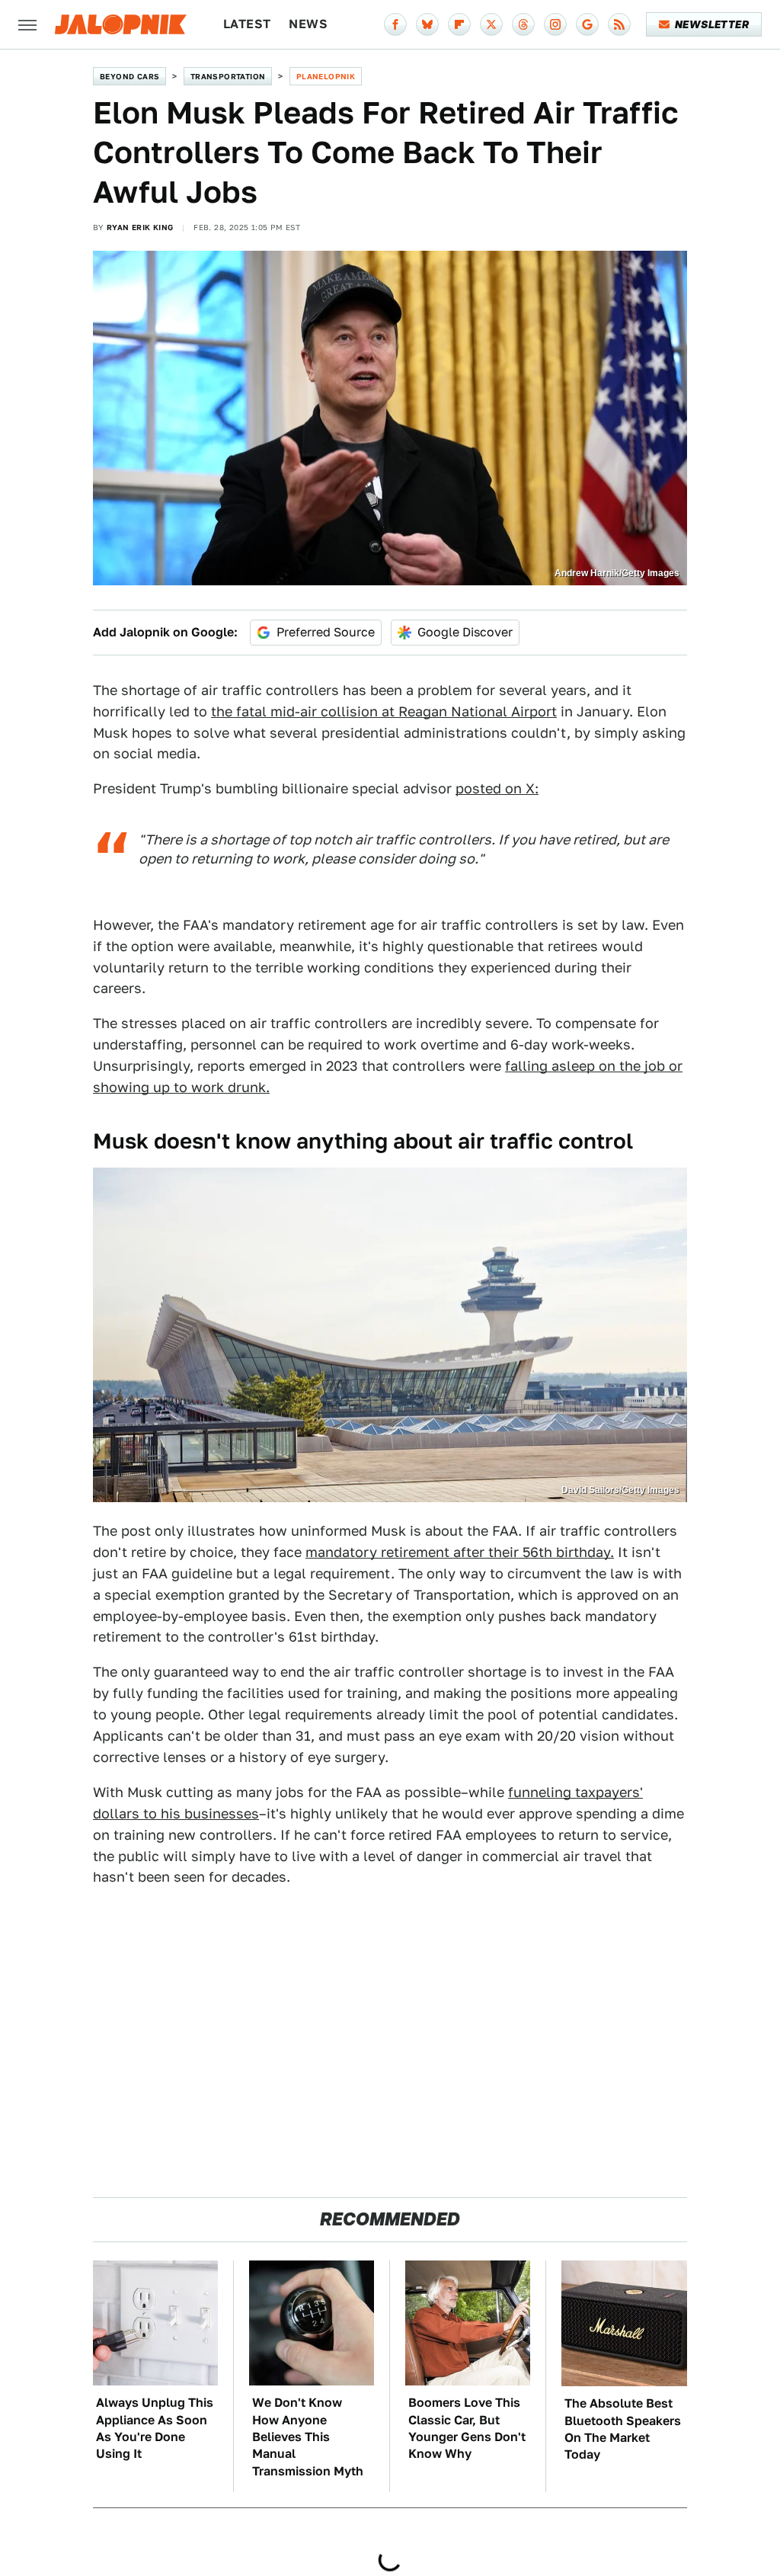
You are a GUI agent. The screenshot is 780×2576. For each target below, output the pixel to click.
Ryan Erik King (140, 227)
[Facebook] (395, 24)
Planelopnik (326, 76)
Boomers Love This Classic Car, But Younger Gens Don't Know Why (467, 2428)
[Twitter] (491, 24)
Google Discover (465, 632)
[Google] (587, 24)
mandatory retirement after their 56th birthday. (460, 1552)
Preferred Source (326, 632)
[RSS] (619, 24)
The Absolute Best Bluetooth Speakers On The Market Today (623, 2429)
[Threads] (523, 24)
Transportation (228, 76)
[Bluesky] (427, 24)
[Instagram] (555, 24)
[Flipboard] (459, 24)
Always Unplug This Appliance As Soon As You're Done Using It (155, 2428)
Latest (247, 24)
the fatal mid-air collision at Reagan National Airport (384, 711)
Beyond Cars (129, 76)
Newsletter (712, 24)
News (308, 24)
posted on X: (497, 788)
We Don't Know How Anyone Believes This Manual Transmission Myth (308, 2437)
